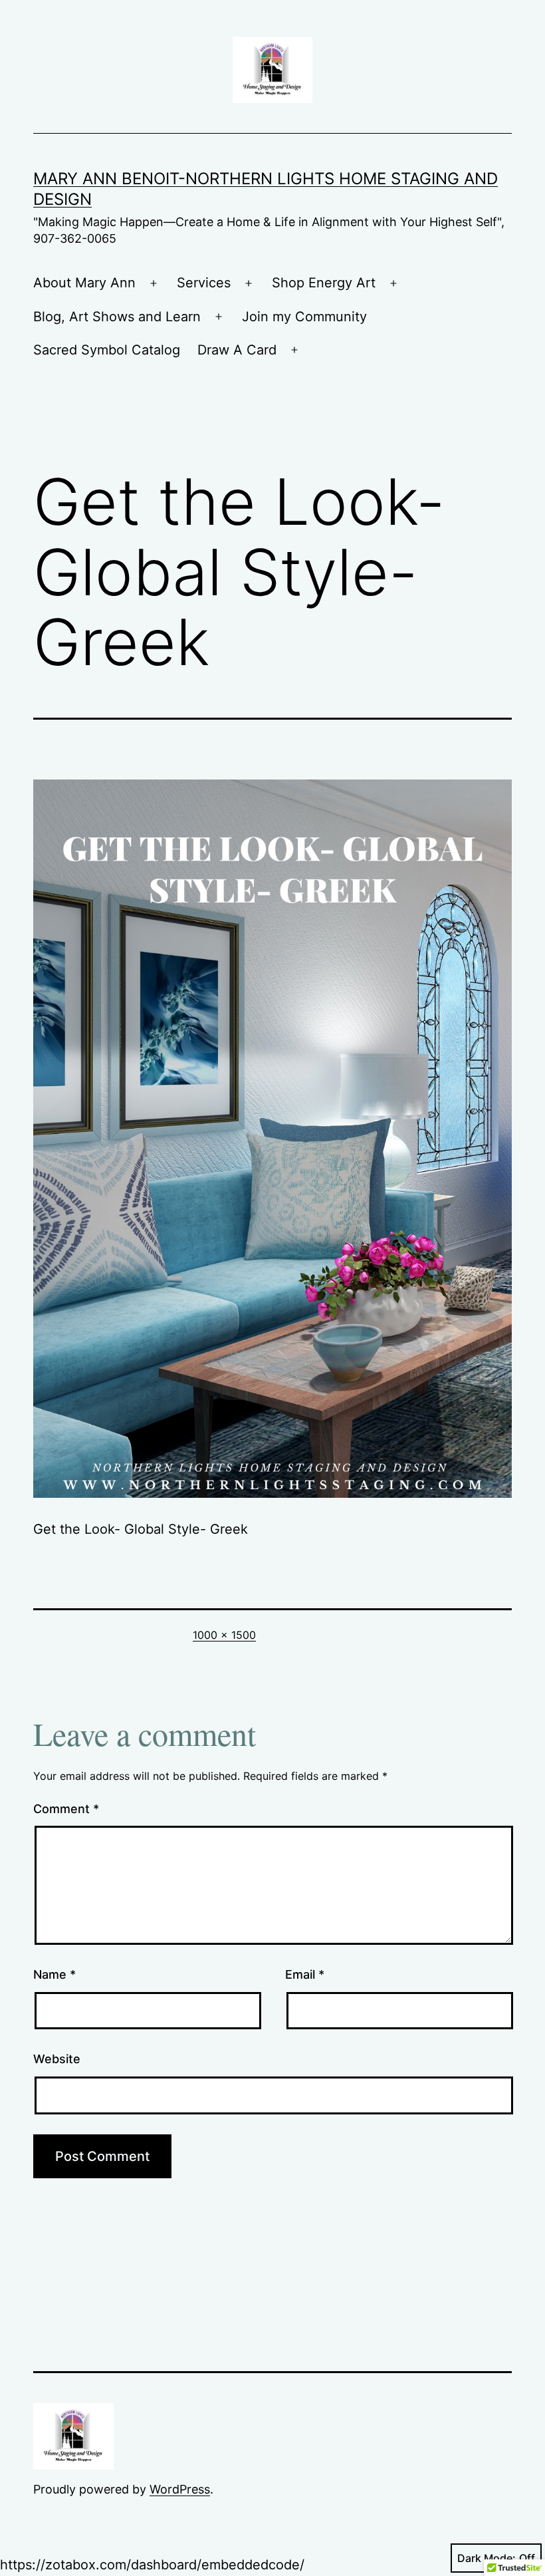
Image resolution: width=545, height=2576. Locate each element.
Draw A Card (237, 350)
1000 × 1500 (224, 1635)
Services (204, 283)
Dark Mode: (487, 2558)
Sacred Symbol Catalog (107, 350)
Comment (66, 1809)
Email (305, 1974)
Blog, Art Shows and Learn (117, 317)
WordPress (180, 2489)
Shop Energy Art (324, 283)
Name (54, 1974)
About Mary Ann (84, 283)
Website (57, 2059)
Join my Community (304, 317)
